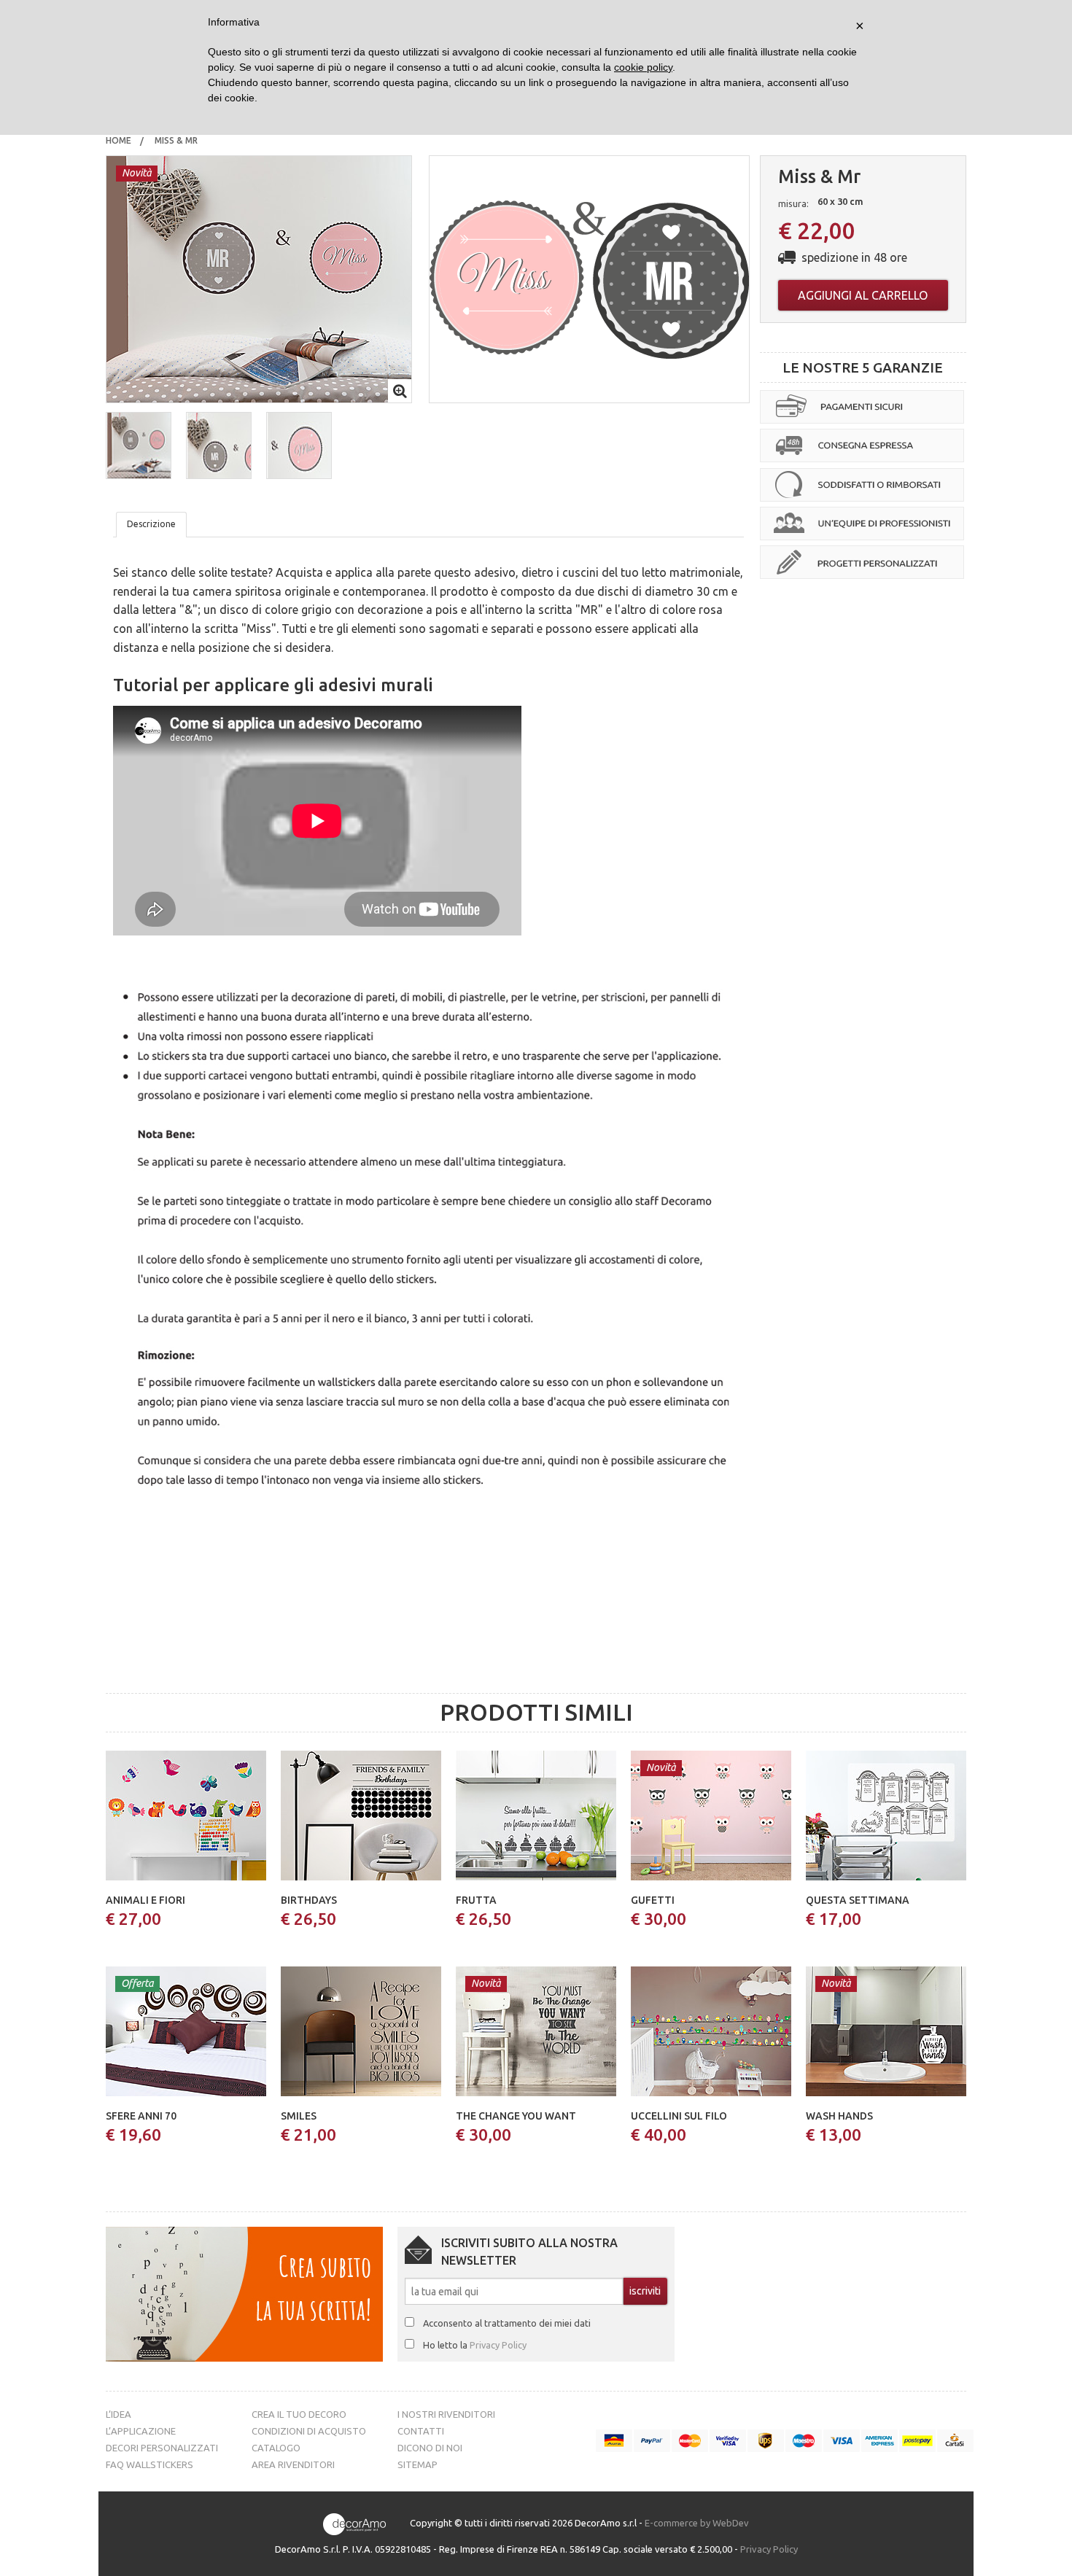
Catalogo (276, 2448)
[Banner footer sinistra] (244, 2293)
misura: (793, 203)
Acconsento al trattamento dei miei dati (507, 2323)
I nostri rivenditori (446, 2414)
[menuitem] (119, 141)
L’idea (119, 2414)
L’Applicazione (141, 2431)
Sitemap (417, 2464)
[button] (139, 445)
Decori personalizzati (162, 2448)
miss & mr (177, 140)
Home (119, 140)
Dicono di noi (430, 2448)
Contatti (421, 2431)
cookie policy (643, 67)
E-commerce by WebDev (697, 2524)
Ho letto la (475, 2345)
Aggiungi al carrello (863, 295)
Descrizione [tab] (151, 524)
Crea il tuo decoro (299, 2414)
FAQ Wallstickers (149, 2464)
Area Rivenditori (293, 2464)
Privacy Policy (498, 2345)
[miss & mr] (259, 278)
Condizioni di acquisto (309, 2431)
